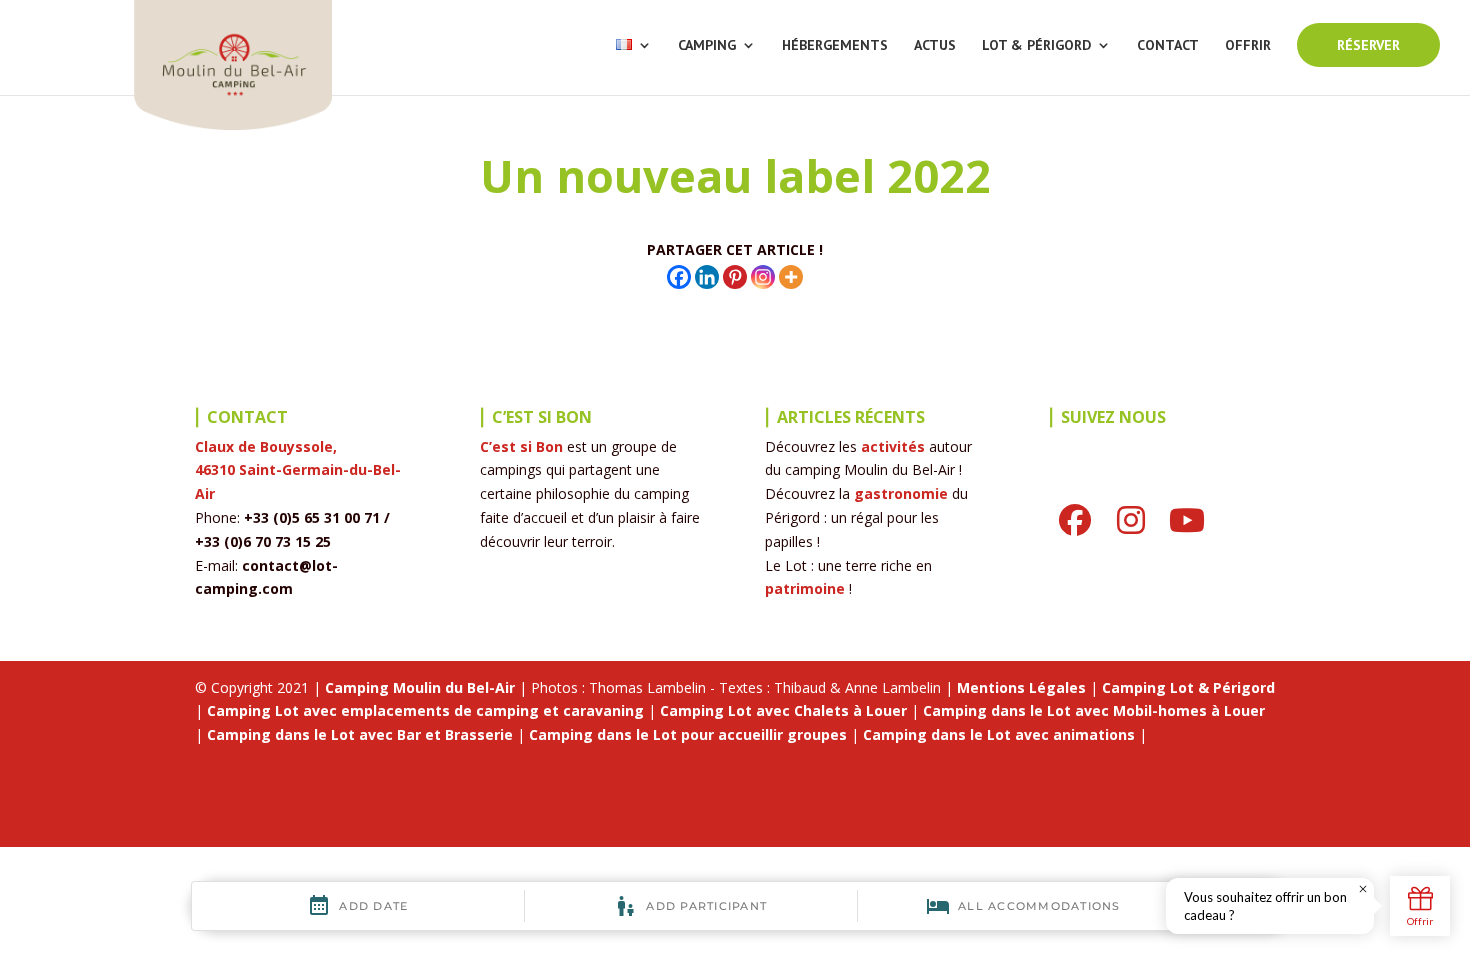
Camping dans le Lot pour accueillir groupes (688, 734)
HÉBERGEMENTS (835, 46)
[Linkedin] (707, 277)
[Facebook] (679, 277)
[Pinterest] (735, 277)
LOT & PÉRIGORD (1036, 46)
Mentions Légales (1021, 687)
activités (893, 446)
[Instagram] (763, 277)
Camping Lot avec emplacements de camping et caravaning (425, 710)
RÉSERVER (1368, 45)
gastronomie (901, 493)
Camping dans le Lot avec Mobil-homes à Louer (1094, 710)
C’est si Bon (521, 446)
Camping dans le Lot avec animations (999, 734)
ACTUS (935, 46)
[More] (791, 277)
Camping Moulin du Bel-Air (420, 687)
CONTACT (1168, 46)
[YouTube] (1187, 520)
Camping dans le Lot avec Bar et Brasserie (360, 734)
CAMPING (707, 46)
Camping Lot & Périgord (1188, 687)
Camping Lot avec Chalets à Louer (783, 710)
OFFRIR (1248, 46)
